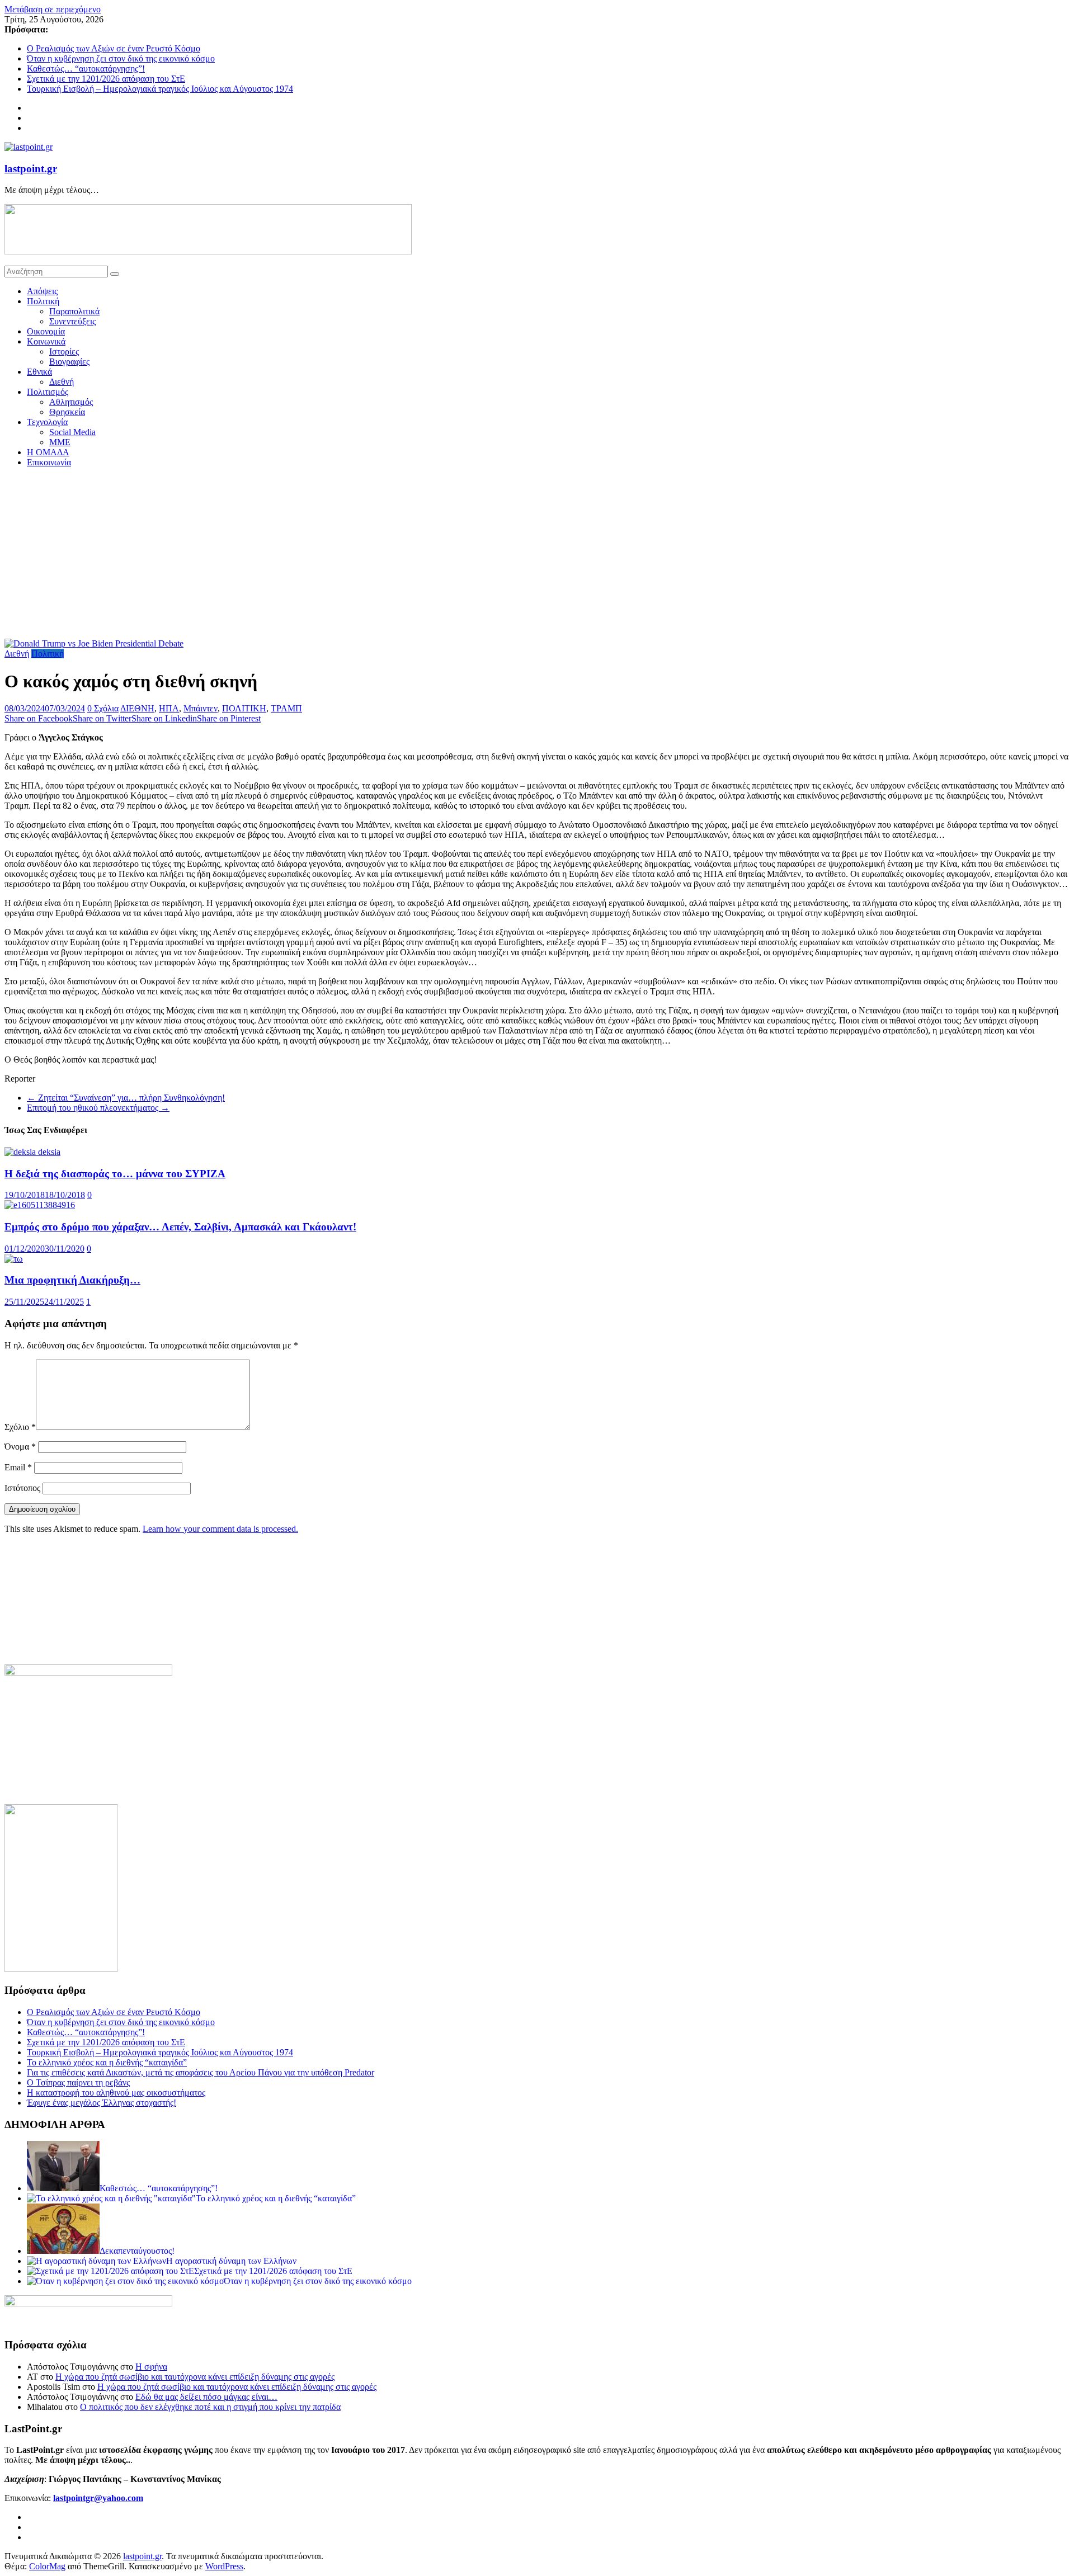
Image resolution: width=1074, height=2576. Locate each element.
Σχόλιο (20, 1427)
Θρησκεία (67, 412)
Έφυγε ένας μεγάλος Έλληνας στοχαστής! (102, 2103)
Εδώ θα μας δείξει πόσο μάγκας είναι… (206, 2397)
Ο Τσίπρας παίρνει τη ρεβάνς (78, 2082)
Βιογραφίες (69, 362)
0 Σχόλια (103, 708)
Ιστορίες (64, 352)
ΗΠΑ (169, 708)
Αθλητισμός (71, 402)
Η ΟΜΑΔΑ (48, 452)
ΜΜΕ (60, 442)
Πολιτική (43, 301)
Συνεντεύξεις (72, 321)
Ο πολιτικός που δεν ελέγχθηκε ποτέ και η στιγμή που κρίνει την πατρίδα (210, 2407)
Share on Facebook (39, 718)
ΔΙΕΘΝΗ (137, 708)
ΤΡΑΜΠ (286, 708)
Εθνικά (39, 372)
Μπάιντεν (201, 708)
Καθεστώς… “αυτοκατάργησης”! (86, 69)
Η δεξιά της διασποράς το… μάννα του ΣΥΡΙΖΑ (115, 1174)
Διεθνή (62, 382)
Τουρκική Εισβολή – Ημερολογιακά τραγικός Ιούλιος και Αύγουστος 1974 (160, 89)
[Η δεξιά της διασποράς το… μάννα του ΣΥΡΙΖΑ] (32, 1152)
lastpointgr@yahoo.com (98, 2498)
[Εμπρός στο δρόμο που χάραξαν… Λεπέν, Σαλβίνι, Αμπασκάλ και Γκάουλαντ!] (40, 1205)
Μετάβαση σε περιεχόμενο (53, 9)
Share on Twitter (102, 718)
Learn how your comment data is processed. (220, 1529)
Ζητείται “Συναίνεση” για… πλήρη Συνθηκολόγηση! (126, 1098)
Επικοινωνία (49, 462)
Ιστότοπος (22, 1488)
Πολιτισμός (48, 392)
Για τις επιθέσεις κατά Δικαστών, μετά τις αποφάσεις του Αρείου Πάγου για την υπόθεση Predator (201, 2072)
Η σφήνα (151, 2367)
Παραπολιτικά (74, 311)
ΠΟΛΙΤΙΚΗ (244, 708)
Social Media (72, 432)
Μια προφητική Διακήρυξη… (72, 1280)
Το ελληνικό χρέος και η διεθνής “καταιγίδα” (107, 2062)
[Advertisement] (537, 555)
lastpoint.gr (31, 169)
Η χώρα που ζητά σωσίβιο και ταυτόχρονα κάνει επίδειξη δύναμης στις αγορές (195, 2377)
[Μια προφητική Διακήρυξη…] (14, 1259)
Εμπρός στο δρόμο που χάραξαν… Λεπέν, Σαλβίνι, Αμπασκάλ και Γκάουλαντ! (180, 1227)
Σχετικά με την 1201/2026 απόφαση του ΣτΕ (106, 79)
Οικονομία (46, 331)
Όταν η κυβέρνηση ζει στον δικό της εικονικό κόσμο (121, 58)
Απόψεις (42, 291)
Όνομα (20, 1447)
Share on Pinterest (229, 718)
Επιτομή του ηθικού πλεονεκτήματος (98, 1108)
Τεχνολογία (47, 422)
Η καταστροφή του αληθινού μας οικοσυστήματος (116, 2093)
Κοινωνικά (46, 341)
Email (18, 1467)
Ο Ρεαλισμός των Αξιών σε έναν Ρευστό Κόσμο (114, 48)
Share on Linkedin (164, 718)
